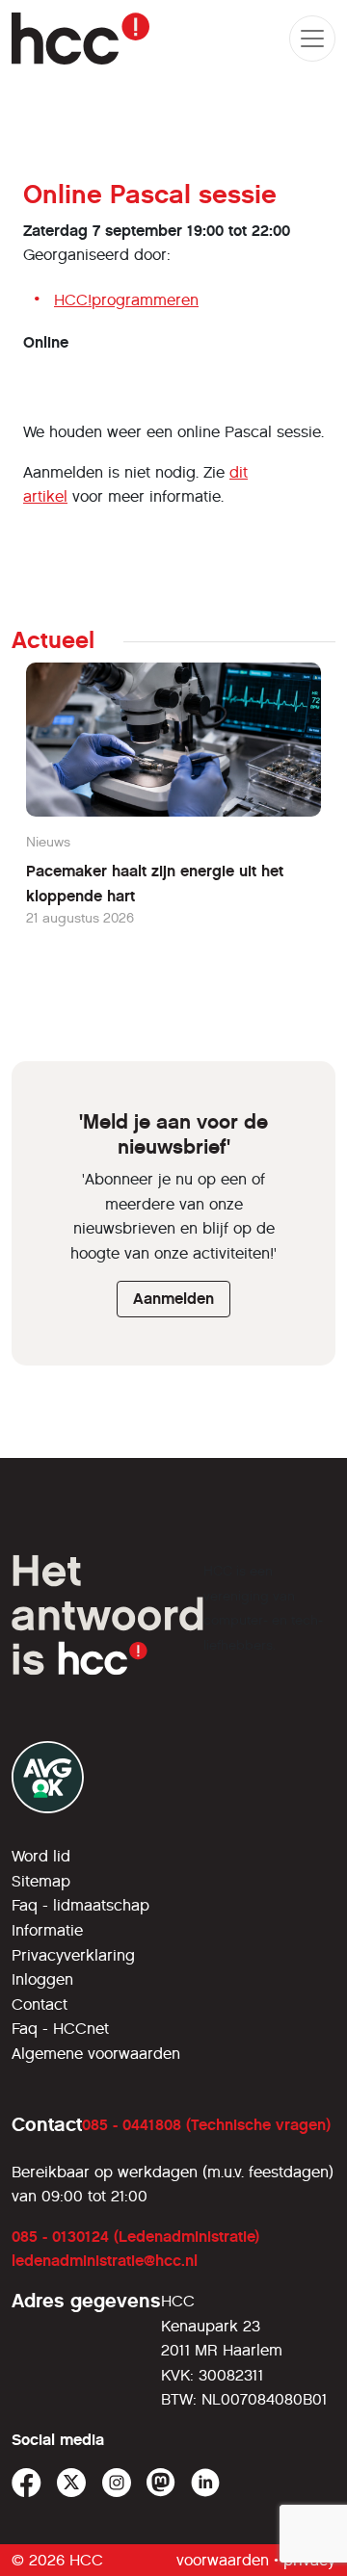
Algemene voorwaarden (96, 2054)
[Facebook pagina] (27, 2483)
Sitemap (41, 1881)
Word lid (41, 1856)
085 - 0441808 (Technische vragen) (206, 2125)
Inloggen (42, 1979)
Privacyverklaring (73, 1955)
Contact (40, 2004)
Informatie (47, 1930)
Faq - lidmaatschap (80, 1905)
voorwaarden (223, 2560)
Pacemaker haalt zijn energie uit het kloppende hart (155, 884)
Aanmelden (173, 1299)
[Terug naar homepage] (80, 39)
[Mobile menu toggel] (312, 39)
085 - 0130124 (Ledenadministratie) (135, 2237)
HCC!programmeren (126, 300)
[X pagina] (72, 2483)
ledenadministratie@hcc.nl (105, 2261)
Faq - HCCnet (60, 2029)
